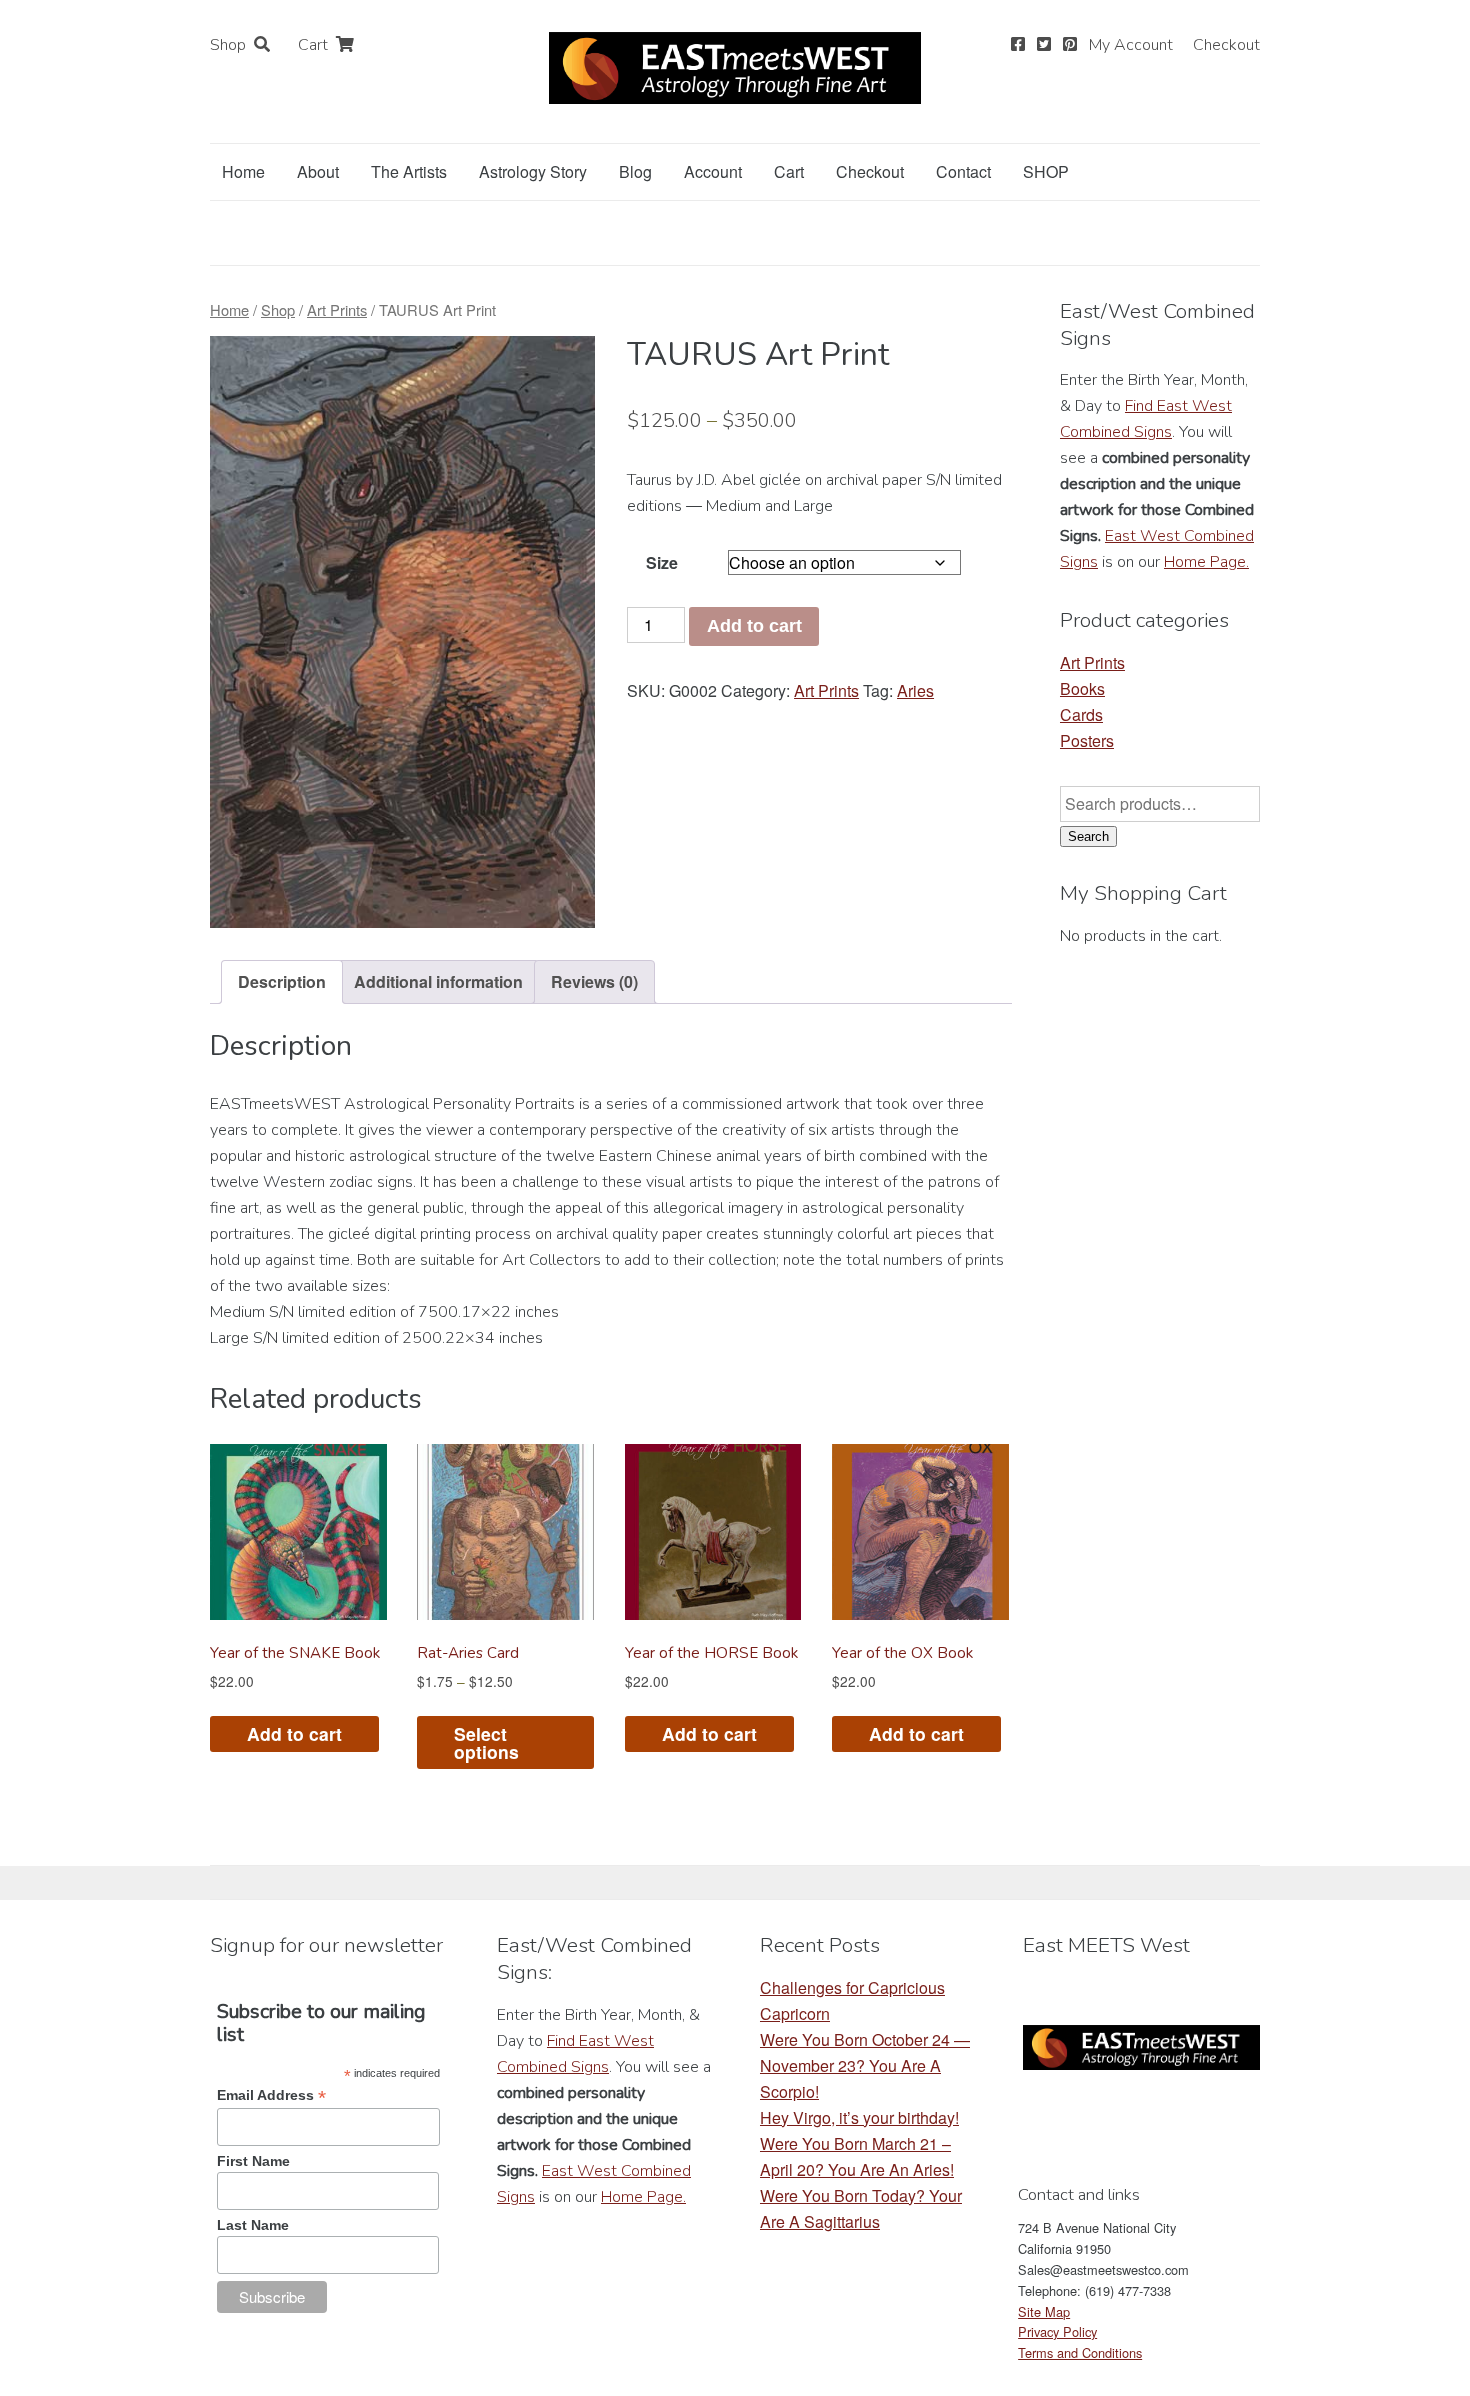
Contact (963, 171)
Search (1088, 836)
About (318, 171)
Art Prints (337, 309)
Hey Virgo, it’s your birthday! (859, 2117)
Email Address (271, 2095)
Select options (486, 1742)
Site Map (1044, 2311)
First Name (253, 2161)
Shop (228, 45)
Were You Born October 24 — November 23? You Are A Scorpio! (865, 2065)
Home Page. (1206, 562)
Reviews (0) (594, 981)
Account (713, 171)
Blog (635, 171)
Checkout (1226, 45)
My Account (1131, 45)
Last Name (253, 2225)
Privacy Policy (1057, 2331)
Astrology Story (533, 171)
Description (282, 981)
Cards (1081, 714)
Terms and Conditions (1080, 2352)
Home (243, 171)
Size (662, 562)
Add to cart (754, 626)
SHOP (1046, 171)
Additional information (438, 981)
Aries (915, 690)
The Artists (409, 171)
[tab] (282, 982)
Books (1082, 688)
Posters (1087, 740)
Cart (313, 45)
